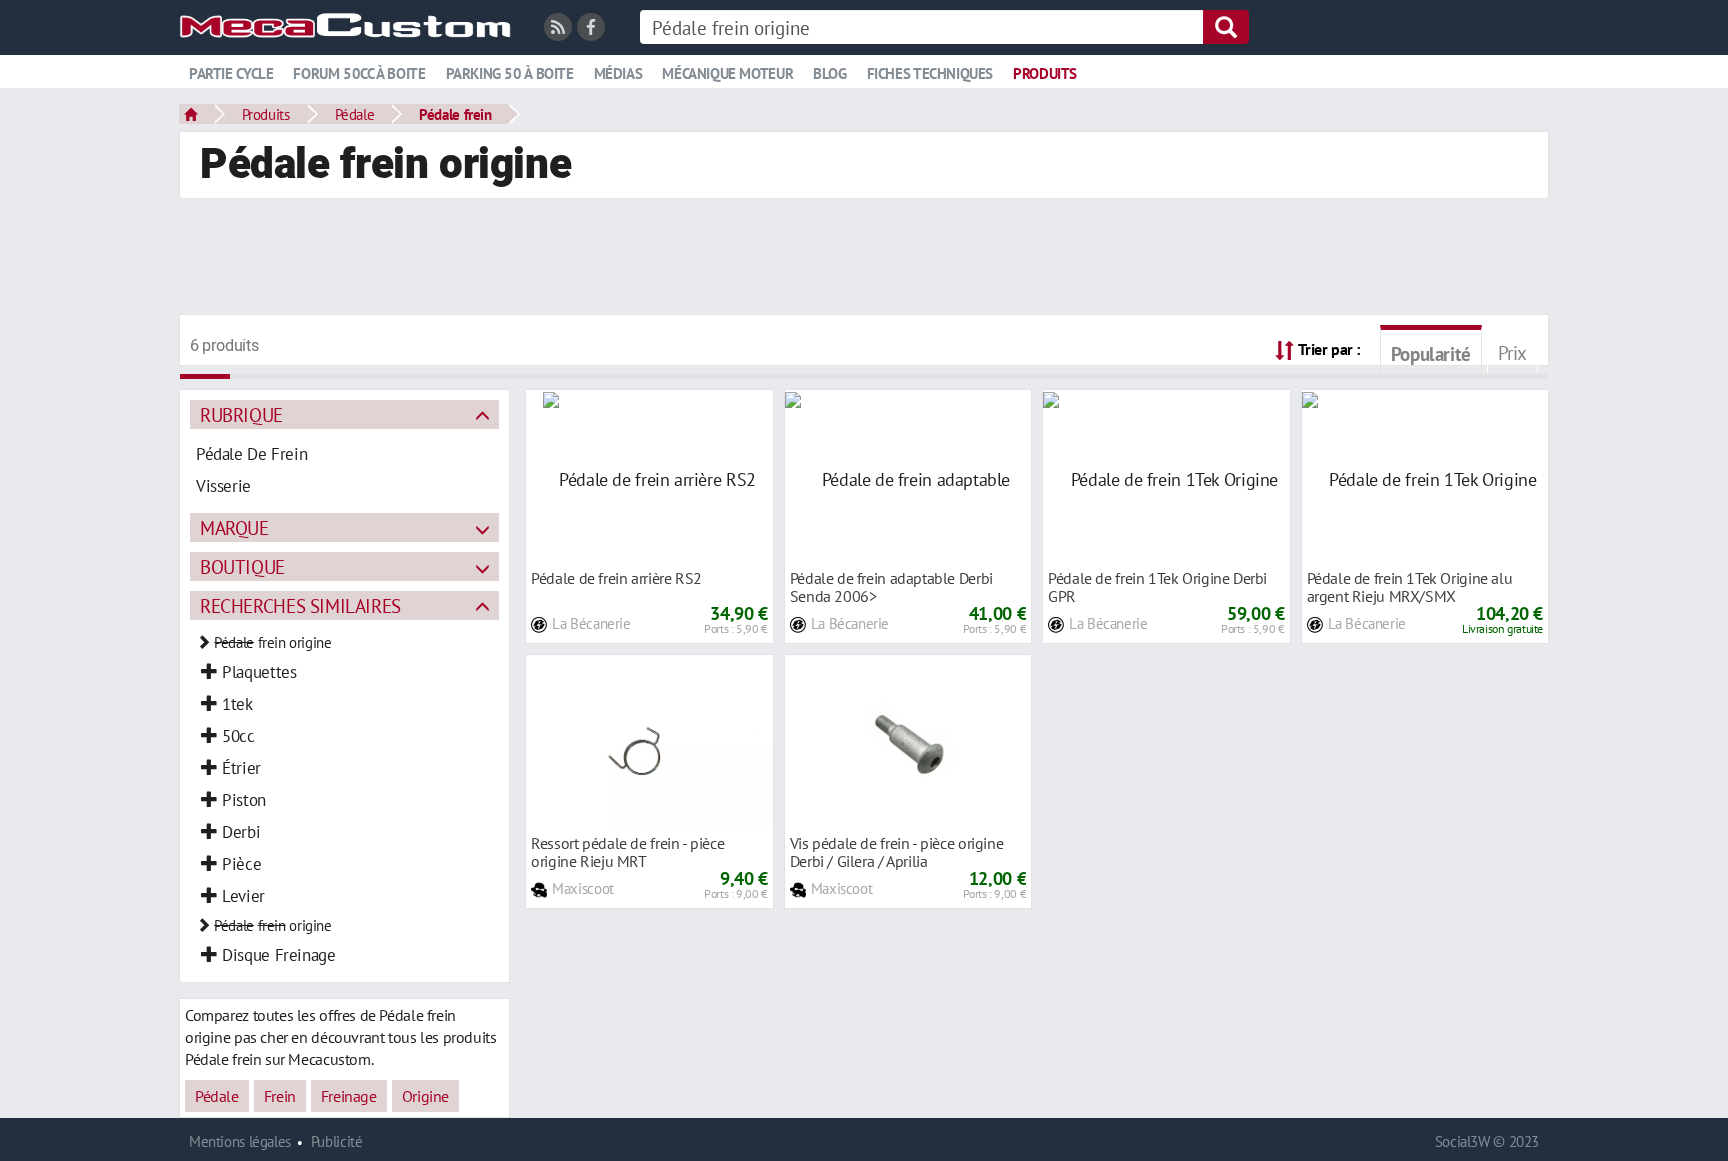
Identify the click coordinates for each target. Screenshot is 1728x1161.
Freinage (349, 1096)
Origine (425, 1096)
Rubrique (241, 414)
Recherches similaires (300, 605)
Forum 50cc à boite (359, 73)
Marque (234, 527)
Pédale (355, 114)
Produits (1045, 73)
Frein (280, 1096)
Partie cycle (231, 73)
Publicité (337, 1141)
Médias (618, 73)
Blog (829, 73)
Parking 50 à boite (510, 73)
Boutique (242, 566)
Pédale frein (455, 114)
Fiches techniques (930, 73)
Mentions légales (240, 1141)
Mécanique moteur (727, 73)
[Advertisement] (864, 259)
